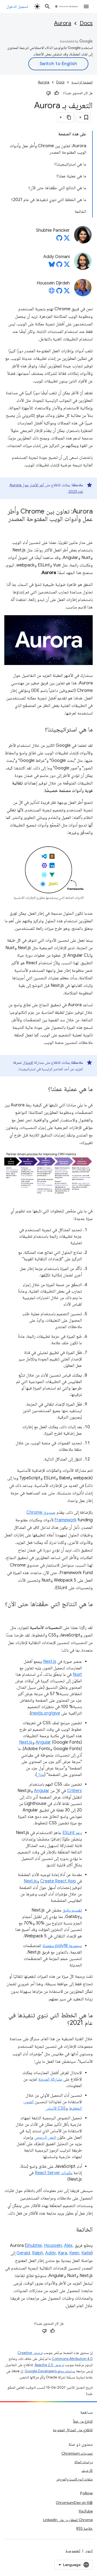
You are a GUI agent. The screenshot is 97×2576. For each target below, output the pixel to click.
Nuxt (77, 1674)
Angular (43, 1742)
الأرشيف (87, 2471)
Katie (86, 2253)
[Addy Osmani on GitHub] (59, 266)
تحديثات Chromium (77, 2453)
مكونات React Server (54, 2173)
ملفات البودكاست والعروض (74, 2479)
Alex (68, 2246)
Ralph (38, 2253)
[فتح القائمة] (86, 6)
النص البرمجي (45, 2137)
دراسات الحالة (84, 2462)
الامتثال (28, 1062)
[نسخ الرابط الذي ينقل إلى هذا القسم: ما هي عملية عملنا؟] (43, 1089)
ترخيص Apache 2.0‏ (49, 2365)
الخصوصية (73, 2551)
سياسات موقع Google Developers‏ (50, 2371)
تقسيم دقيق (72, 1910)
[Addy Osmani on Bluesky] (52, 266)
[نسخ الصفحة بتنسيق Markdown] (69, 117)
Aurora (63, 23)
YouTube (86, 2511)
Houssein (53, 2246)
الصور (29, 2102)
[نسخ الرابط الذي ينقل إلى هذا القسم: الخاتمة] (71, 2230)
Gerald (23, 2253)
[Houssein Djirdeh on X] (67, 292)
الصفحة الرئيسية (82, 82)
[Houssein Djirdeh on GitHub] (59, 292)
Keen (74, 2253)
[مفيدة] (57, 93)
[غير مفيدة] (48, 93)
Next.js (50, 1662)
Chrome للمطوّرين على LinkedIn (68, 2520)
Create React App (58, 1881)
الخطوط (75, 2108)
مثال (41, 1775)
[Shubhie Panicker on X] (67, 240)
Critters (75, 1791)
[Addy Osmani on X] (67, 266)
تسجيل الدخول (17, 6)
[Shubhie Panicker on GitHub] (59, 240)
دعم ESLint (72, 1833)
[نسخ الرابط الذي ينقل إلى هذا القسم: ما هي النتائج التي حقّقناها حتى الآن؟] (87, 1612)
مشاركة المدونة (50, 2079)
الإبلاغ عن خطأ (83, 2421)
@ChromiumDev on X (74, 2503)
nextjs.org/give (46, 1713)
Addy (51, 2253)
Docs (86, 23)
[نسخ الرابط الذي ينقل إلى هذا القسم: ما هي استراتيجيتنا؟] (39, 730)
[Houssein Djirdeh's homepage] (52, 292)
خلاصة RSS (84, 2528)
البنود (89, 2551)
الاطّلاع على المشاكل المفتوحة (73, 2430)
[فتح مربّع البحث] (47, 6)
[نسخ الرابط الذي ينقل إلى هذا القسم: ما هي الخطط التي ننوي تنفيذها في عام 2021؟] (62, 2023)
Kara (63, 2253)
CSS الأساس (56, 2108)
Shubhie (34, 2246)
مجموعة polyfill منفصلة (62, 1946)
